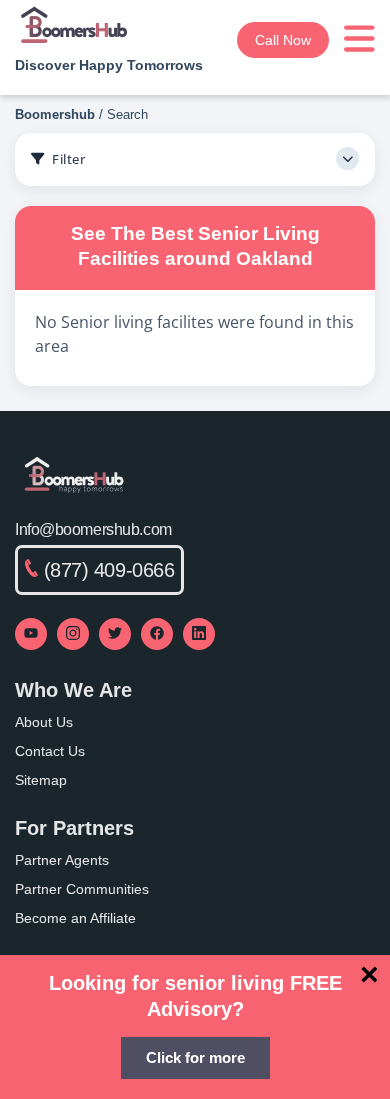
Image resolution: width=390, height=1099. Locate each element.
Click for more (195, 1057)
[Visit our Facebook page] (157, 634)
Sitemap (41, 780)
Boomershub (55, 114)
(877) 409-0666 (109, 570)
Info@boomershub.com (93, 529)
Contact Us (50, 751)
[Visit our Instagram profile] (73, 634)
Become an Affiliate (75, 918)
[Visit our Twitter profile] (115, 634)
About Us (44, 722)
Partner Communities (82, 889)
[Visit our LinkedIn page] (199, 634)
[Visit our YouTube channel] (31, 634)
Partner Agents (62, 860)
